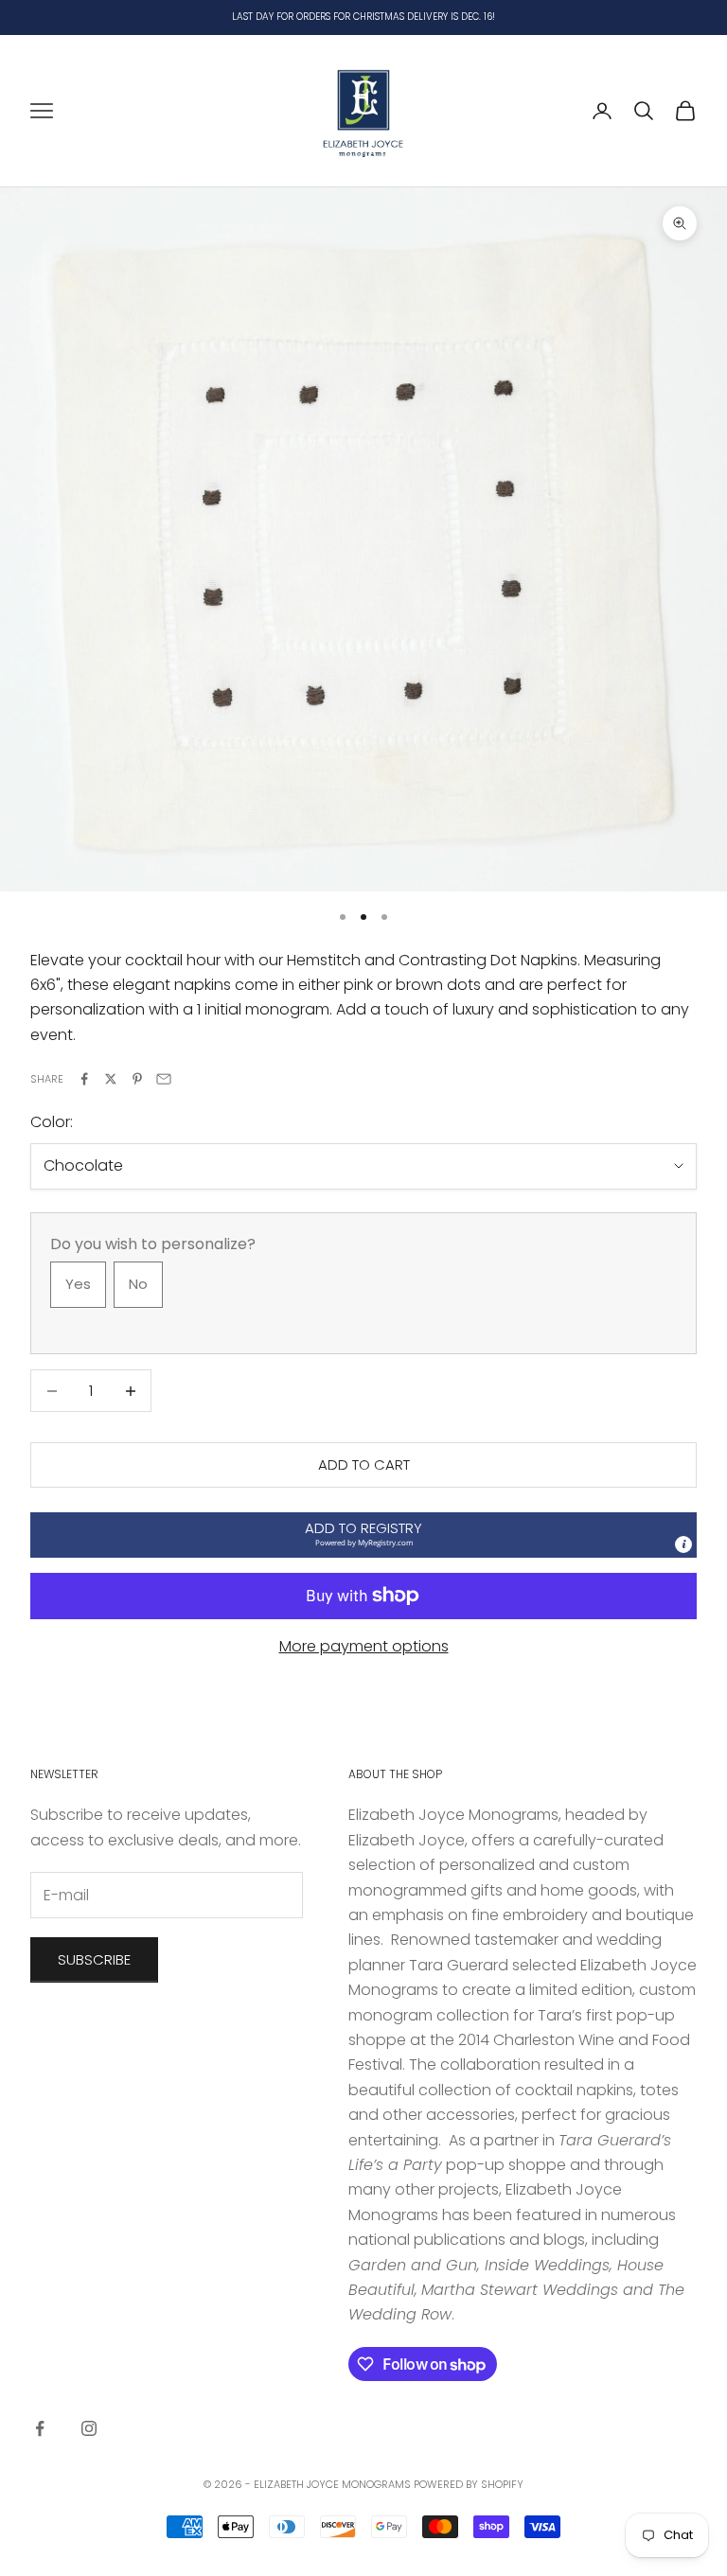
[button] (363, 1535)
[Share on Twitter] (111, 1079)
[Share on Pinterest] (137, 1079)
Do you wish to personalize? (153, 1244)
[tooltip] (683, 1544)
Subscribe (94, 1959)
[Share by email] (164, 1079)
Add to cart (364, 1464)
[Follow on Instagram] (89, 2428)
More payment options (364, 1646)
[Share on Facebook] (84, 1079)
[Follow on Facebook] (40, 2428)
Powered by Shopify (469, 2484)
